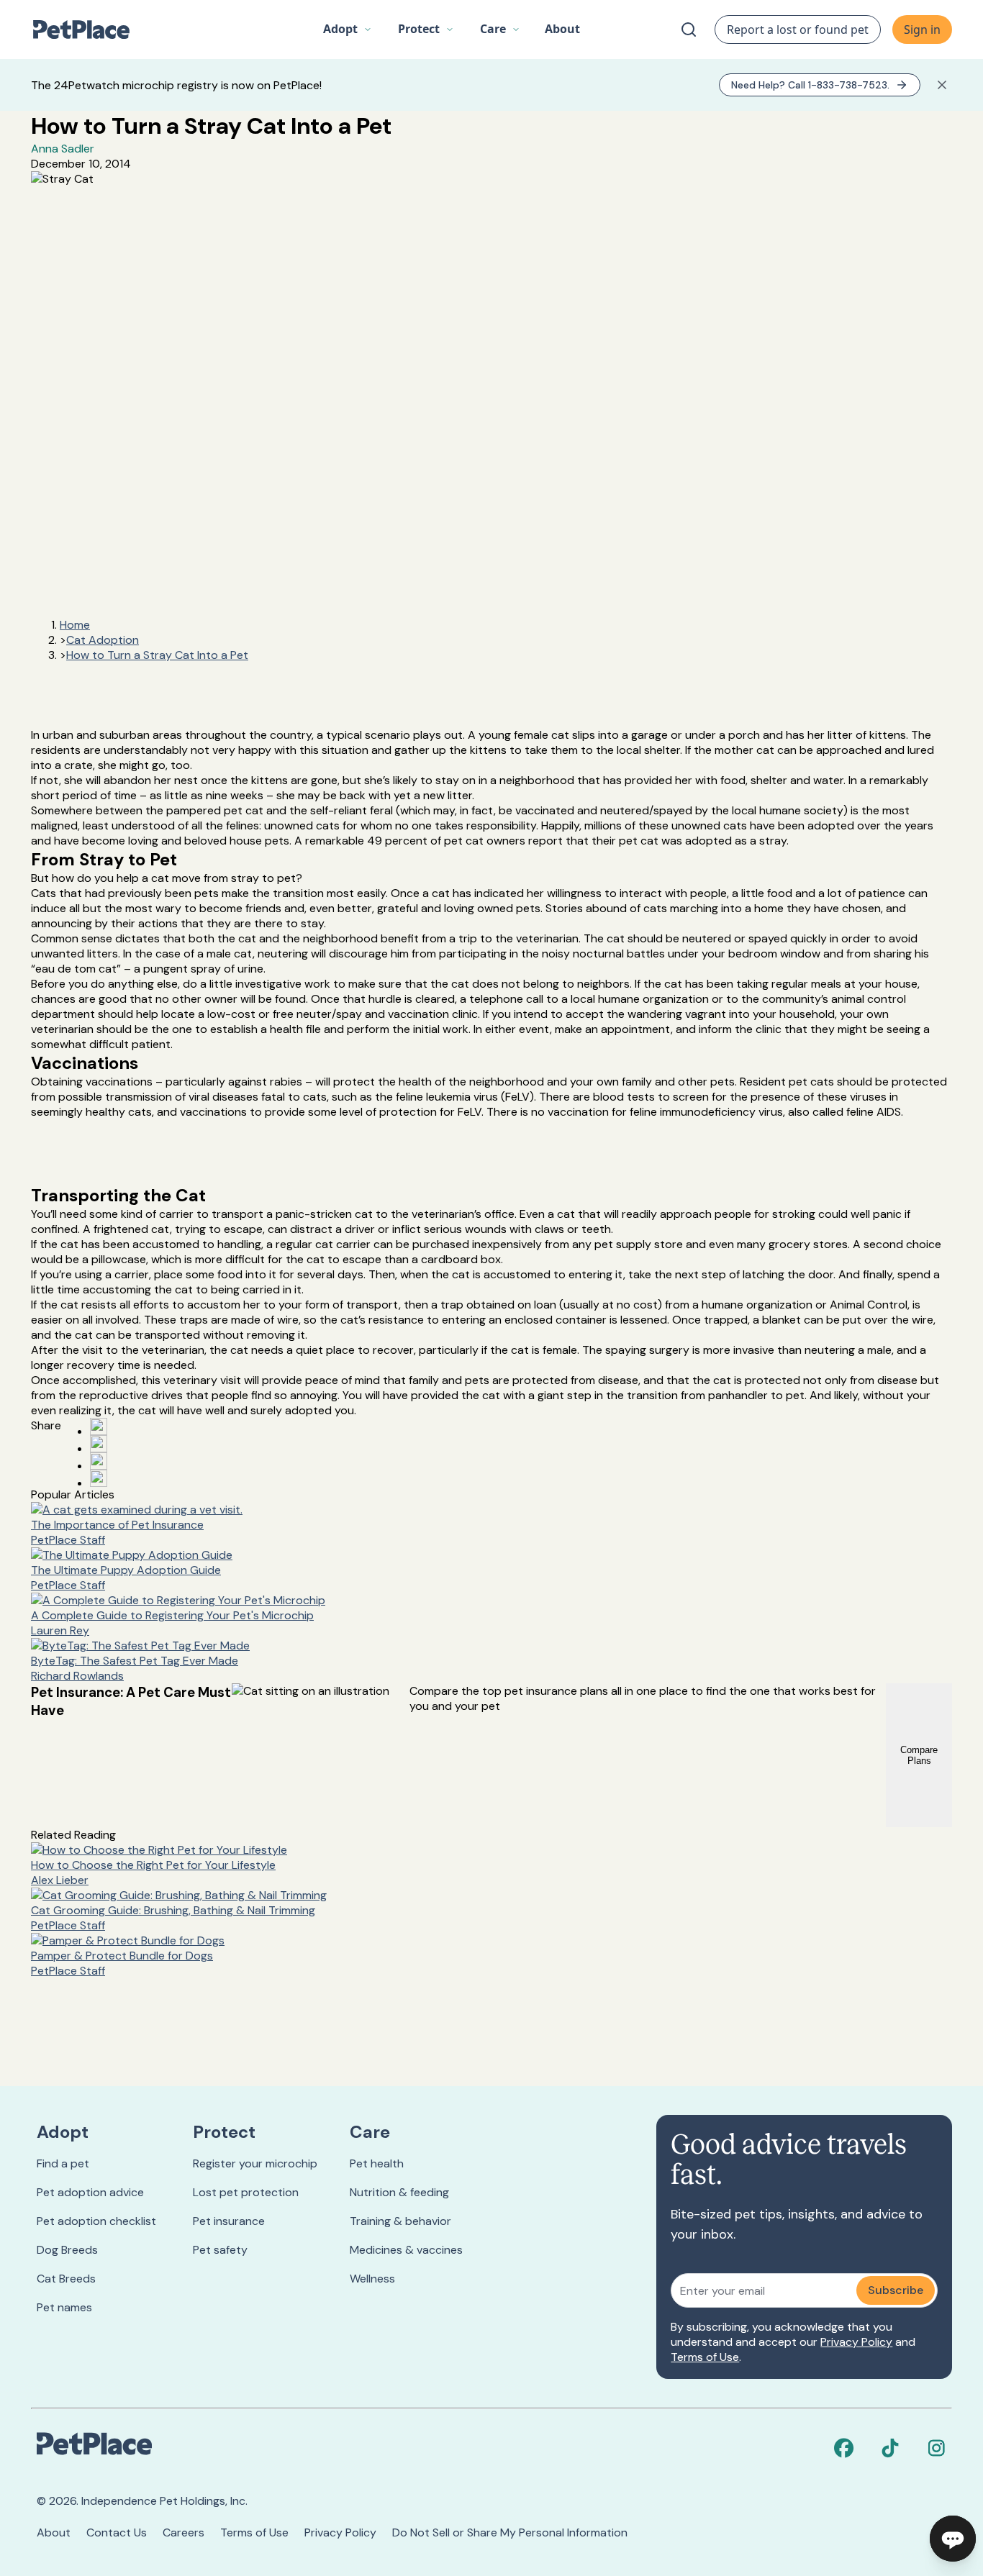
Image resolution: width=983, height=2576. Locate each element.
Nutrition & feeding (399, 2192)
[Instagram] (936, 2448)
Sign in (922, 29)
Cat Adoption (103, 640)
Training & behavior (400, 2221)
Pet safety (220, 2250)
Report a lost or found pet (798, 29)
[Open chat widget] (953, 2539)
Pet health (377, 2163)
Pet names (64, 2307)
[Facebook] (844, 2448)
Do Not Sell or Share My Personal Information (510, 2532)
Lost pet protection (246, 2192)
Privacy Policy (856, 2342)
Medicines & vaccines (406, 2250)
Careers (184, 2532)
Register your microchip (255, 2163)
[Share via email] (99, 1478)
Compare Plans (919, 1755)
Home (75, 625)
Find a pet (63, 2163)
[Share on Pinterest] (99, 1444)
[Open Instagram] (99, 1461)
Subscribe (896, 2290)
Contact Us (117, 2532)
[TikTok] (890, 2448)
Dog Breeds (67, 2250)
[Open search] (689, 29)
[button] (348, 29)
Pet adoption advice (90, 2192)
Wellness (372, 2279)
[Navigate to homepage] (89, 29)
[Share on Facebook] (99, 1426)
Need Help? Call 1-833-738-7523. (810, 85)
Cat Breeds (66, 2279)
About (54, 2532)
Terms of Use (705, 2357)
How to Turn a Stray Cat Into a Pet (157, 655)
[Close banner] (942, 85)
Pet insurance (229, 2221)
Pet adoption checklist (96, 2221)
